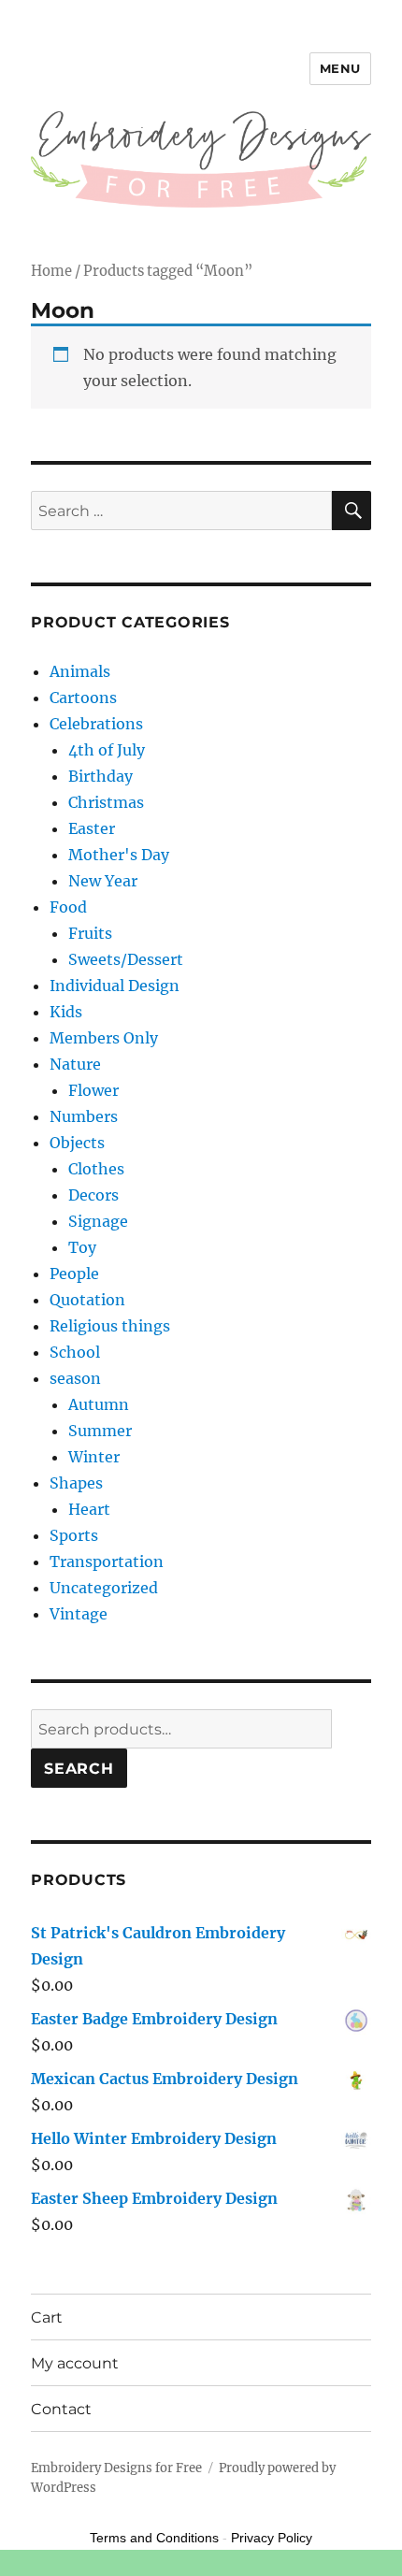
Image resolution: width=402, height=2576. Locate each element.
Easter (92, 828)
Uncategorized (104, 1588)
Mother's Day (119, 855)
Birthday (100, 776)
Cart (47, 2317)
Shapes (76, 1483)
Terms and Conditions (154, 2538)
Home (51, 271)
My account (75, 2363)
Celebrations (96, 724)
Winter (94, 1457)
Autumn (99, 1404)
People (74, 1274)
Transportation (107, 1561)
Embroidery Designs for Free (116, 2468)
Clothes (96, 1169)
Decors (93, 1195)
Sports (74, 1535)
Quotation (87, 1300)
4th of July (107, 750)
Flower (93, 1090)
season (75, 1378)
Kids (66, 1012)
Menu (340, 68)
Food (68, 907)
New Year (103, 881)
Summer (100, 1431)
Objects (77, 1143)
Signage (98, 1221)
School (75, 1352)
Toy (82, 1247)
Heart (89, 1509)
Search (79, 1769)
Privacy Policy (272, 2538)
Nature (75, 1064)
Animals (80, 671)
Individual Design (115, 986)
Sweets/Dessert (126, 959)
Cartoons (83, 698)
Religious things (110, 1326)
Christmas (106, 802)
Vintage (79, 1614)
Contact (61, 2409)
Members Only (104, 1038)
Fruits (90, 933)
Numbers (84, 1116)
